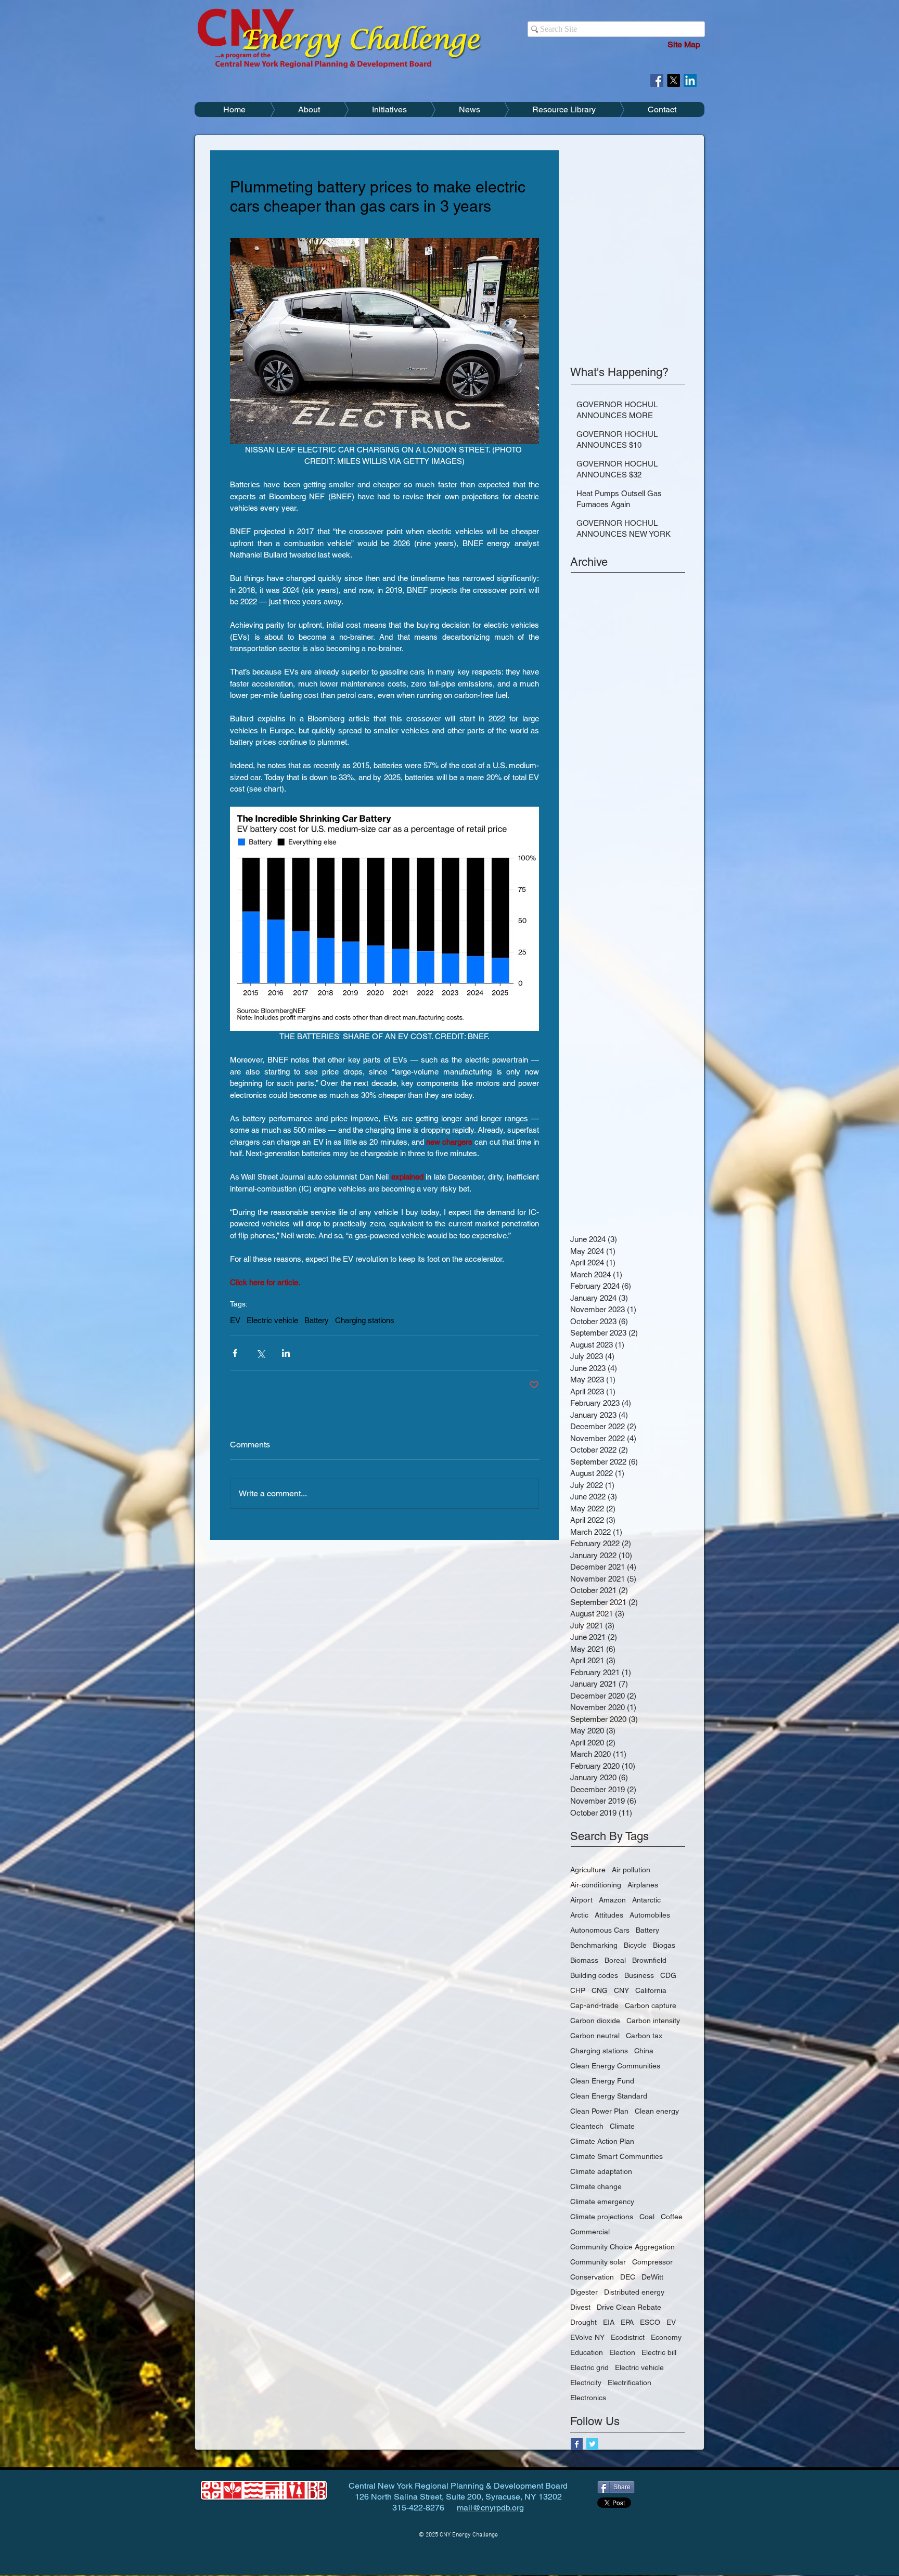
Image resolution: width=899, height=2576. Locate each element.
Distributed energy (634, 2292)
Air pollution (631, 1870)
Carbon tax (644, 2036)
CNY (621, 1990)
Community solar (598, 2262)
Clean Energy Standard (609, 2096)
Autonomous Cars (600, 1930)
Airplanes (643, 1885)
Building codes (594, 1975)
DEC (628, 2277)
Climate (622, 2126)
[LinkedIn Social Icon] (690, 80)
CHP (578, 1990)
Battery (317, 1320)
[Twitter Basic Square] (592, 2444)
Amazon (612, 1900)
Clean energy (657, 2111)
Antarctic (646, 1900)
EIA (609, 2322)
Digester (584, 2292)
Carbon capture (651, 2005)
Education (587, 2352)
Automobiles (650, 1915)
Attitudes (609, 1915)
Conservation (592, 2277)
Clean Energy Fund (602, 2081)
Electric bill (659, 2352)
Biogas (664, 1945)
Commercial (590, 2232)
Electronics (588, 2398)
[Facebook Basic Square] (577, 2444)
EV (235, 1320)
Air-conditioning (596, 1885)
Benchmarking (594, 1945)
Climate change (596, 2186)
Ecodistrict (628, 2337)
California (651, 1990)
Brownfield (649, 1960)
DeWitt (652, 2277)
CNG (600, 1990)
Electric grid (589, 2367)
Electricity (586, 2383)
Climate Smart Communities (617, 2156)
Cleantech (587, 2126)
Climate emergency (602, 2202)
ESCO (650, 2322)
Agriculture (588, 1870)
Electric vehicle (272, 1320)
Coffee (672, 2217)
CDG (668, 1975)
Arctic (579, 1915)
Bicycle (635, 1945)
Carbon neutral (595, 2036)
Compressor (652, 2262)
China (644, 2051)
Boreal (615, 1960)
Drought (583, 2322)
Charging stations (365, 1320)
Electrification (630, 2383)
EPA (627, 2322)
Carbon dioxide (595, 2021)
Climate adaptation (601, 2171)
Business (639, 1975)
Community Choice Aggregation (622, 2247)
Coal (647, 2217)
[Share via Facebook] (235, 1353)
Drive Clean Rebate (629, 2307)
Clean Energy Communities (615, 2066)
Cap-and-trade (594, 2005)
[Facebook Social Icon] (657, 80)
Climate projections (602, 2217)
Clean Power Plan (599, 2111)
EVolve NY (587, 2337)
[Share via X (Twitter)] (260, 1353)
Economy (666, 2337)
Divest (580, 2307)
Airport (581, 1900)
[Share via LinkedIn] (286, 1353)
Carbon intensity (653, 2021)
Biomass (584, 1960)
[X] (673, 80)
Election (622, 2352)
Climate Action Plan (602, 2141)
